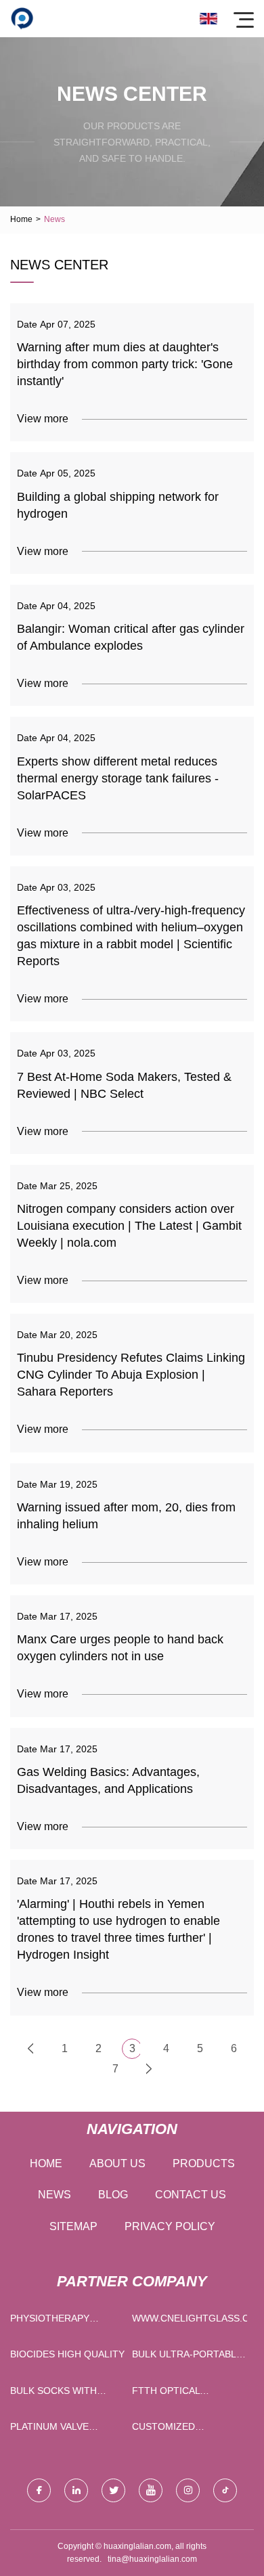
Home (21, 219)
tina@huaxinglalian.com (152, 2559)
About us (117, 2163)
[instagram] (188, 2490)
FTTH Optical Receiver (166, 2394)
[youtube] (151, 2490)
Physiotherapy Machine (50, 2321)
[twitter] (113, 2490)
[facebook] (39, 2490)
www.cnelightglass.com (190, 2318)
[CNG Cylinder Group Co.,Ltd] (22, 19)
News (54, 2195)
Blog (113, 2195)
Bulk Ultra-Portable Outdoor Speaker (187, 2357)
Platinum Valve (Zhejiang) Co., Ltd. (60, 2429)
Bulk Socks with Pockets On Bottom (63, 2394)
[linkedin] (76, 2490)
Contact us (191, 2195)
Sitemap (73, 2226)
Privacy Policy (170, 2226)
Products (204, 2163)
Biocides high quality (67, 2354)
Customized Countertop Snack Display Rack (182, 2429)
